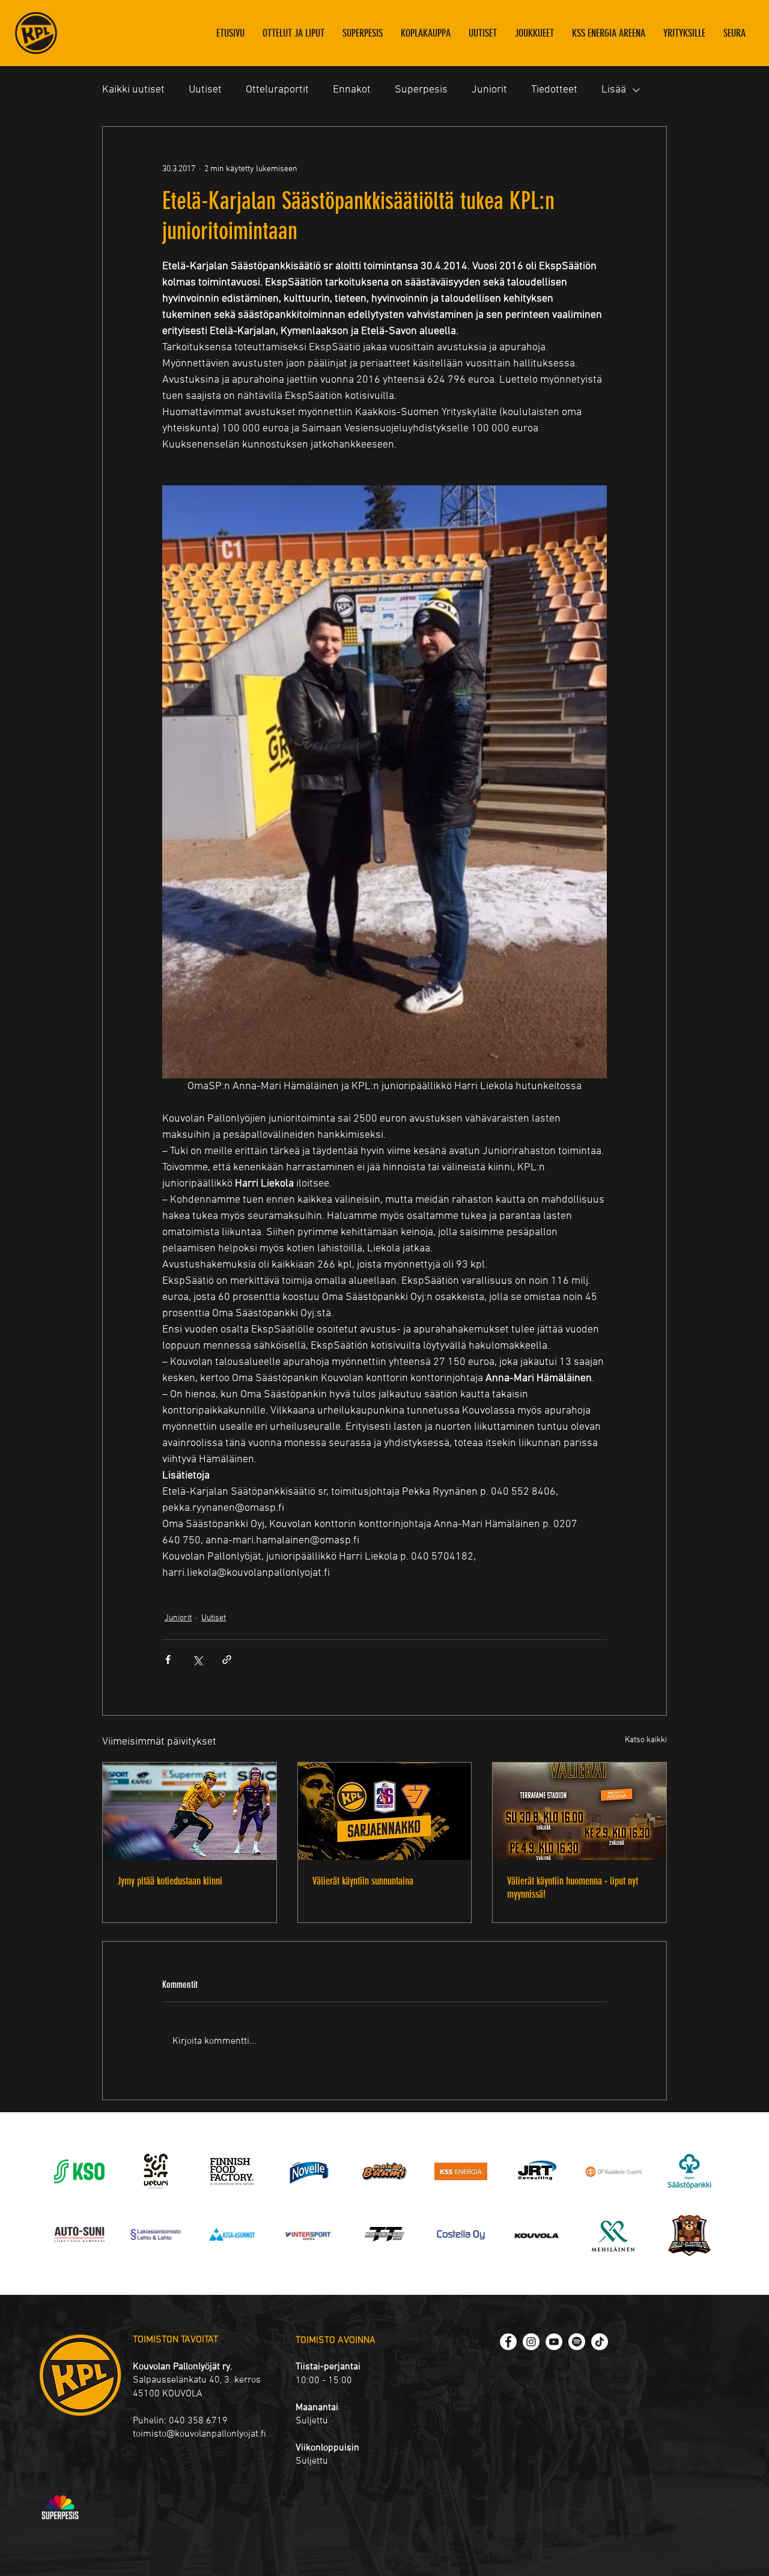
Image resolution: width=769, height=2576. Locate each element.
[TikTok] (600, 2342)
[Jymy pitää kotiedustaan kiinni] (190, 1811)
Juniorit (489, 90)
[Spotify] (577, 2342)
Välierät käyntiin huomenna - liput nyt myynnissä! (573, 1888)
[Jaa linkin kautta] (227, 1660)
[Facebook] (508, 2342)
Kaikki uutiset (133, 90)
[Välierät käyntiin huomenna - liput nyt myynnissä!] (579, 1811)
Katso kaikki (646, 1740)
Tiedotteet (554, 90)
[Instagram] (531, 2342)
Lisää (614, 90)
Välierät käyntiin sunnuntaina (363, 1881)
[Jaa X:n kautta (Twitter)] (197, 1660)
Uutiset (205, 90)
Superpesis (421, 90)
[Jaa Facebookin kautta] (168, 1660)
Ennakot (352, 90)
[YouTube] (554, 2342)
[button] (534, 33)
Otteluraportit (277, 90)
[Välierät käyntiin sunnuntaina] (385, 1811)
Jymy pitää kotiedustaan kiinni (170, 1881)
